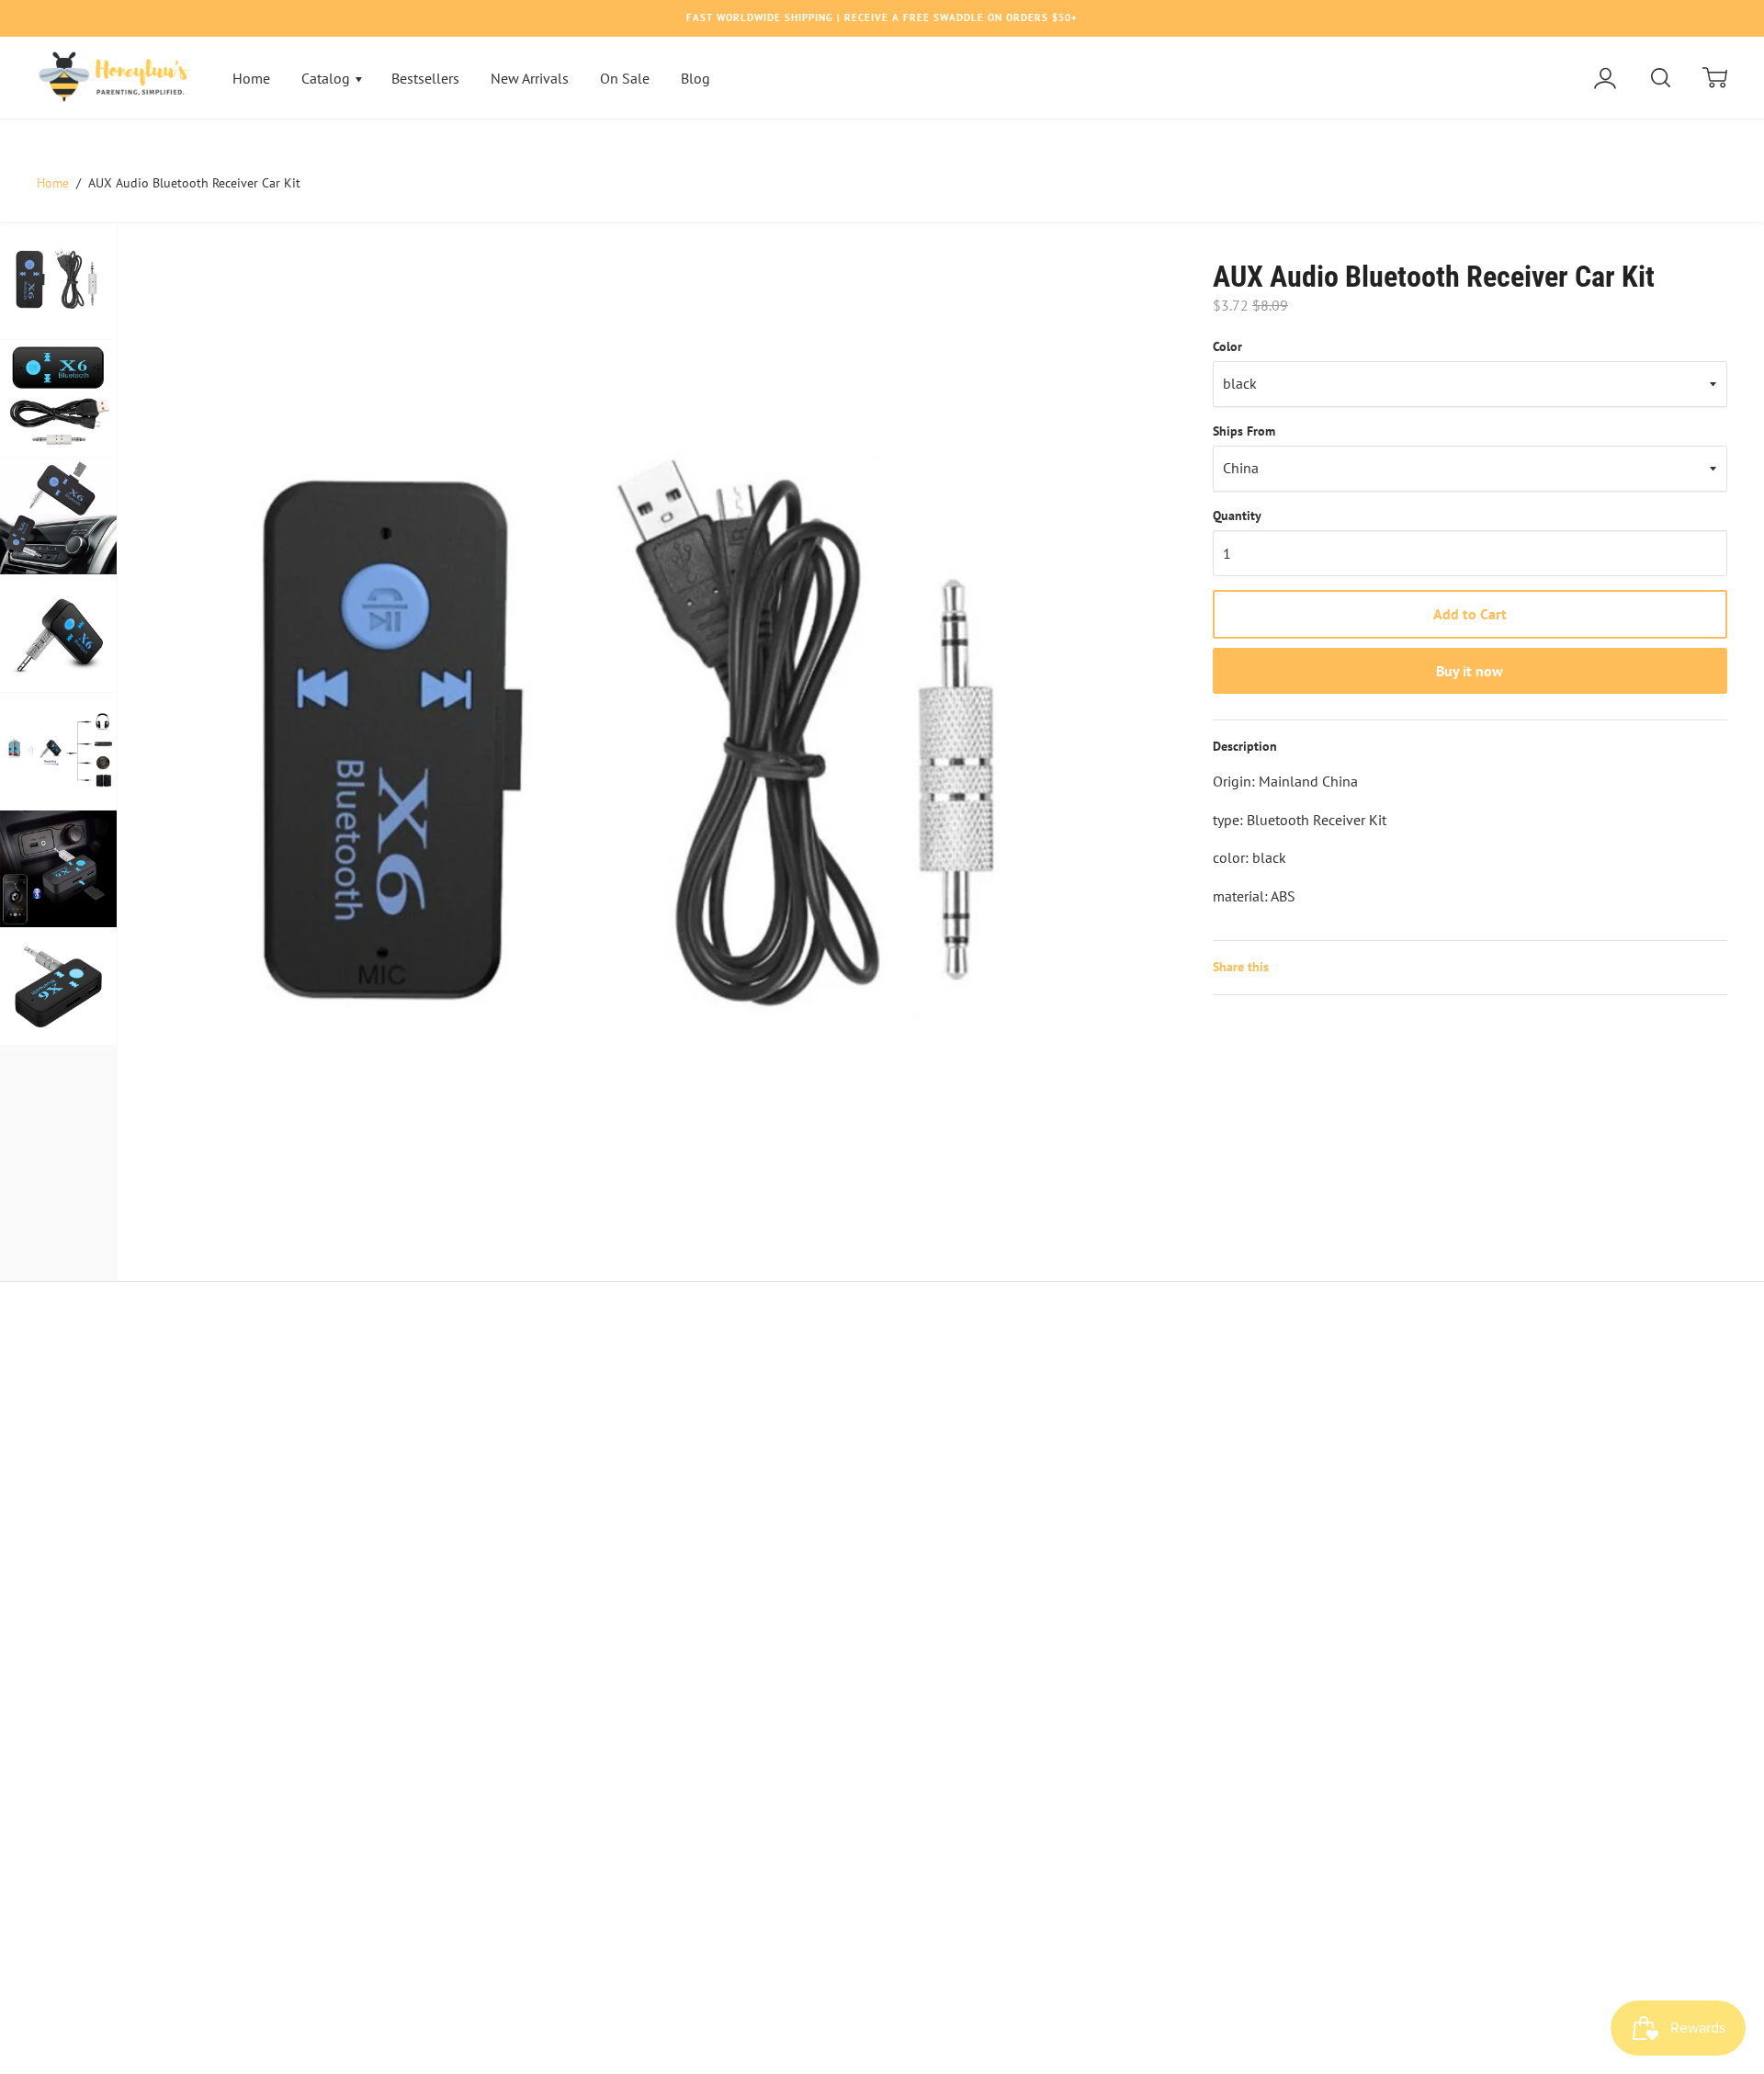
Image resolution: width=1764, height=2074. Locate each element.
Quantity (1237, 516)
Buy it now (1470, 671)
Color (1227, 346)
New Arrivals (530, 78)
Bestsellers (425, 78)
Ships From (1244, 431)
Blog (695, 78)
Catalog (328, 78)
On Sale (625, 78)
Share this (1241, 967)
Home (251, 78)
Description (1245, 746)
